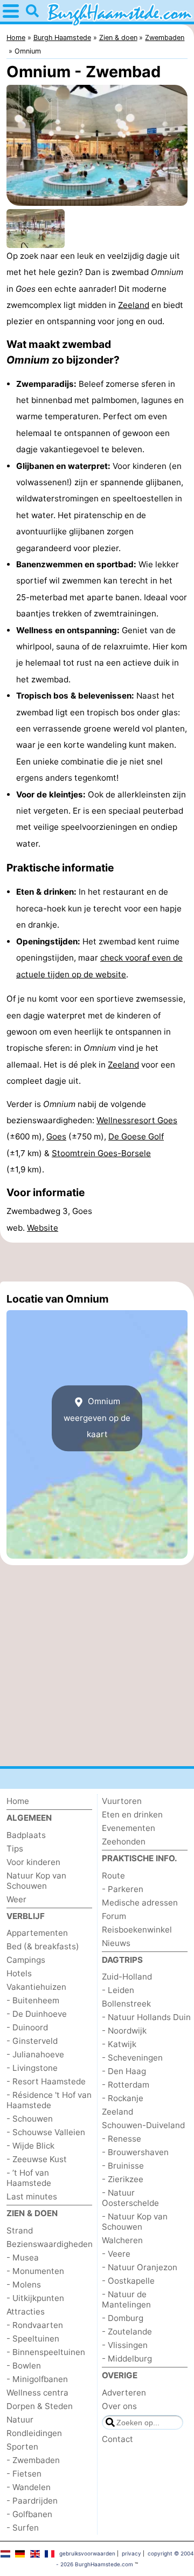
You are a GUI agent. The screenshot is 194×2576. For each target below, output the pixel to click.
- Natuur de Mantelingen (126, 2299)
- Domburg (123, 2318)
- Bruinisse (123, 2166)
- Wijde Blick (30, 2146)
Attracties (26, 2312)
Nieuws (116, 1943)
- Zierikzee (123, 2179)
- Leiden (118, 1990)
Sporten (22, 2447)
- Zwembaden (33, 2460)
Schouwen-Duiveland (143, 2125)
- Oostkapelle (128, 2281)
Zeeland (134, 305)
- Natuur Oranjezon (140, 2267)
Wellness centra (37, 2393)
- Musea (23, 2258)
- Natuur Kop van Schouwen (135, 2222)
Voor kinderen (33, 1862)
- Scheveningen (132, 2058)
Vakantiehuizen (36, 1987)
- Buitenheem (33, 2000)
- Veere (116, 2254)
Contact (117, 2439)
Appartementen (37, 1933)
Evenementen (129, 1828)
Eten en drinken (132, 1814)
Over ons (119, 2406)
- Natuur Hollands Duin (146, 2017)
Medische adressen (140, 1903)
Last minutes (32, 2196)
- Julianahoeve (35, 2054)
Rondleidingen (34, 2433)
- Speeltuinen (33, 2339)
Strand (20, 2230)
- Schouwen (30, 2119)
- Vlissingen (125, 2345)
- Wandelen (29, 2487)
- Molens (24, 2285)
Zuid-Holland (127, 1977)
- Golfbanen (29, 2514)
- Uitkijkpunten (35, 2298)
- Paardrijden (32, 2501)
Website (43, 1228)
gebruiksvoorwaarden (87, 2553)
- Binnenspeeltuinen (46, 2352)
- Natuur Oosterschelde (130, 2198)
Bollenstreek (126, 2004)
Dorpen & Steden (40, 2406)
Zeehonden (124, 1842)
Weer (16, 1899)
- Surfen (23, 2528)
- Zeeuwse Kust (37, 2159)
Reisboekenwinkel (137, 1930)
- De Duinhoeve (37, 2014)
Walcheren (122, 2240)
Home (18, 1801)
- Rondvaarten (35, 2325)
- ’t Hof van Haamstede (29, 2178)
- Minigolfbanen (37, 2379)
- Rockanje (123, 2098)
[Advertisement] (97, 1262)
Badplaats (26, 1835)
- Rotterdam (126, 2085)
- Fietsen (24, 2474)
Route (113, 1876)
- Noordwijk (124, 2031)
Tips (15, 1849)
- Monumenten (35, 2271)
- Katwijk (119, 2044)
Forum (114, 1916)
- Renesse (122, 2139)
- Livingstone (32, 2068)
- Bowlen (24, 2366)
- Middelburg (127, 2359)
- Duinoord (27, 2027)
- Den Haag (124, 2071)
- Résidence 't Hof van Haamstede (49, 2100)
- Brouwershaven (135, 2152)
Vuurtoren (122, 1801)
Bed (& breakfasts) (43, 1946)
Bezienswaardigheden (50, 2244)
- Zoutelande (127, 2332)
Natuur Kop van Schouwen (36, 1881)
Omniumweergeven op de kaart (97, 1418)
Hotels (19, 1973)
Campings (26, 1960)
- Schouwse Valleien (46, 2132)
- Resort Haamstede (46, 2081)
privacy (131, 2553)
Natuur (20, 2420)
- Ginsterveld (32, 2041)
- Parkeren (123, 1889)
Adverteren (124, 2393)
